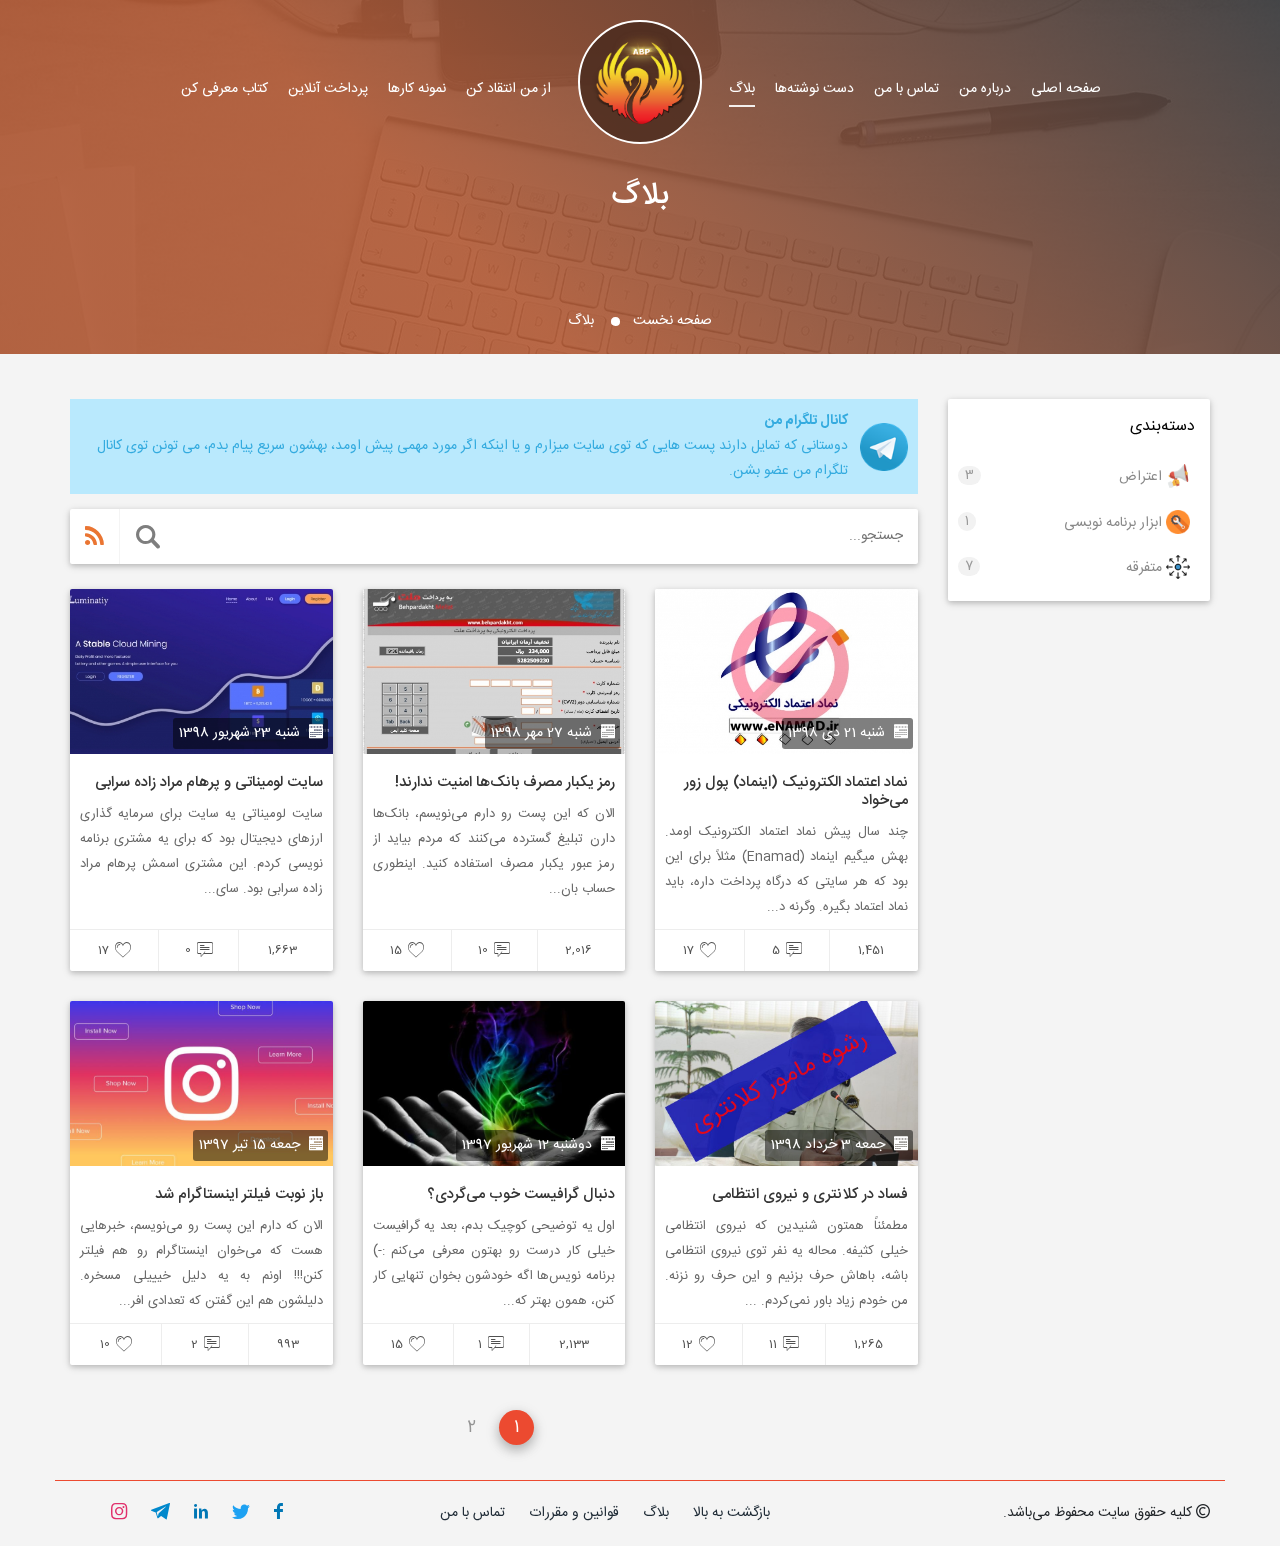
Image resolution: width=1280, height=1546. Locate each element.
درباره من (985, 89)
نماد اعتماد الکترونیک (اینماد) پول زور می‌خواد (796, 791)
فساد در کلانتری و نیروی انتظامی (810, 1194)
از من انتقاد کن (508, 89)
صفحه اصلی (1066, 89)
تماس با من (906, 89)
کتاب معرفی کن (224, 89)
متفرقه (1144, 568)
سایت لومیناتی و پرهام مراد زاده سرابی (209, 782)
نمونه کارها (417, 89)
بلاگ (742, 89)
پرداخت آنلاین (328, 89)
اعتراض (1140, 477)
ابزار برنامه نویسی (1113, 522)
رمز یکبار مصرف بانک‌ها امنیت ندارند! (505, 782)
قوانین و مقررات (574, 1513)
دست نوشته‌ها (814, 89)
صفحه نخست (672, 321)
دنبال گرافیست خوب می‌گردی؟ (521, 1194)
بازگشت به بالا (731, 1513)
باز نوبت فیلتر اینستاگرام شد (239, 1194)
